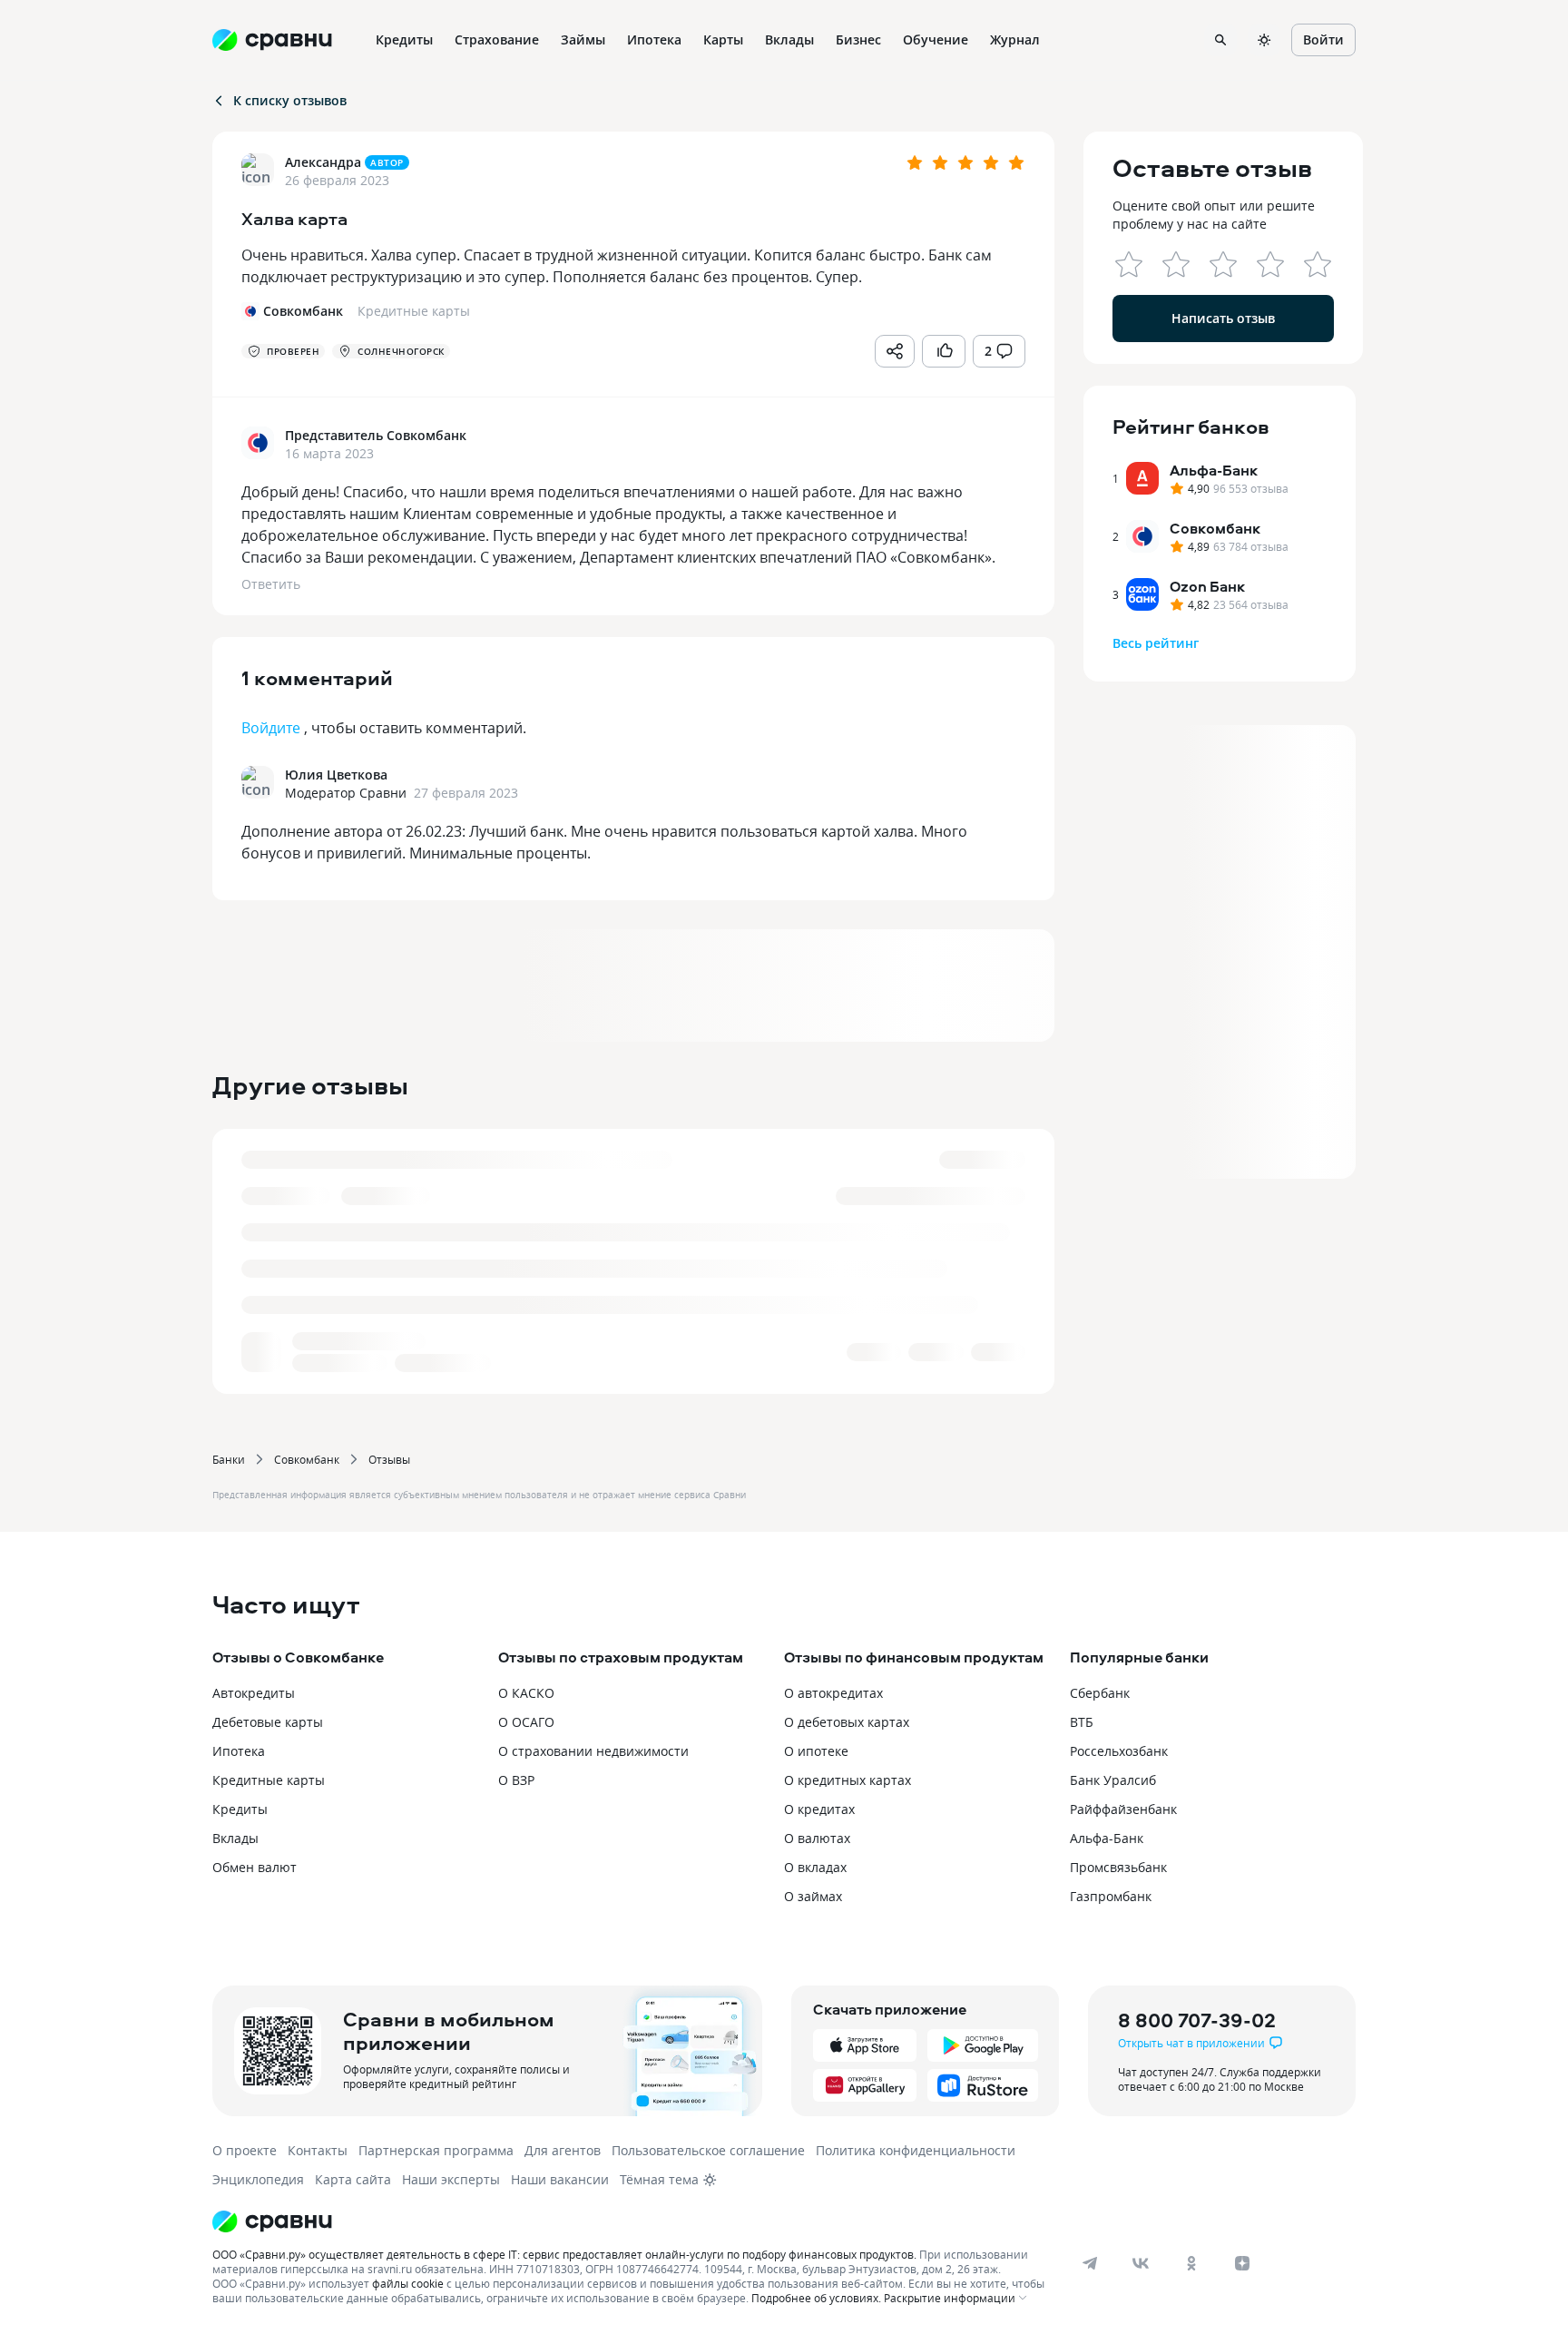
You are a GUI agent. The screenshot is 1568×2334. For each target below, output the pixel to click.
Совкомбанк (307, 1459)
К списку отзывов (290, 100)
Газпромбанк (1111, 1896)
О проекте (245, 2150)
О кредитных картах (848, 1780)
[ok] (1191, 2263)
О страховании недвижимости (593, 1751)
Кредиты (240, 1809)
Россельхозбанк (1119, 1751)
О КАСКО (526, 1693)
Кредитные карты (269, 1780)
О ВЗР (516, 1780)
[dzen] (1242, 2263)
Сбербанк (1100, 1693)
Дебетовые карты (268, 1722)
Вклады (235, 1838)
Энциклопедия (258, 2179)
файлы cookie (408, 2283)
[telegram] (1090, 2263)
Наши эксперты (451, 2179)
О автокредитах (833, 1693)
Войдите (271, 728)
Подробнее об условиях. (816, 2298)
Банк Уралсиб (1113, 1780)
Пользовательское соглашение (708, 2150)
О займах (813, 1896)
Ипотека (239, 1751)
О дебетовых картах (847, 1722)
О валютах (817, 1838)
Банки (229, 1459)
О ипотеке (816, 1751)
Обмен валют (255, 1867)
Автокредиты (254, 1693)
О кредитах (819, 1809)
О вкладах (815, 1867)
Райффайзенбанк (1123, 1809)
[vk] (1141, 2263)
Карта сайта (353, 2179)
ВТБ (1082, 1722)
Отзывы (389, 1459)
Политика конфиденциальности (916, 2150)
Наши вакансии (560, 2179)
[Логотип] (632, 2221)
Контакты (318, 2150)
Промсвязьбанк (1118, 1867)
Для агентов (563, 2150)
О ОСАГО (526, 1722)
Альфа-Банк (1107, 1838)
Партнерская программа (436, 2150)
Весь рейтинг (1156, 643)
